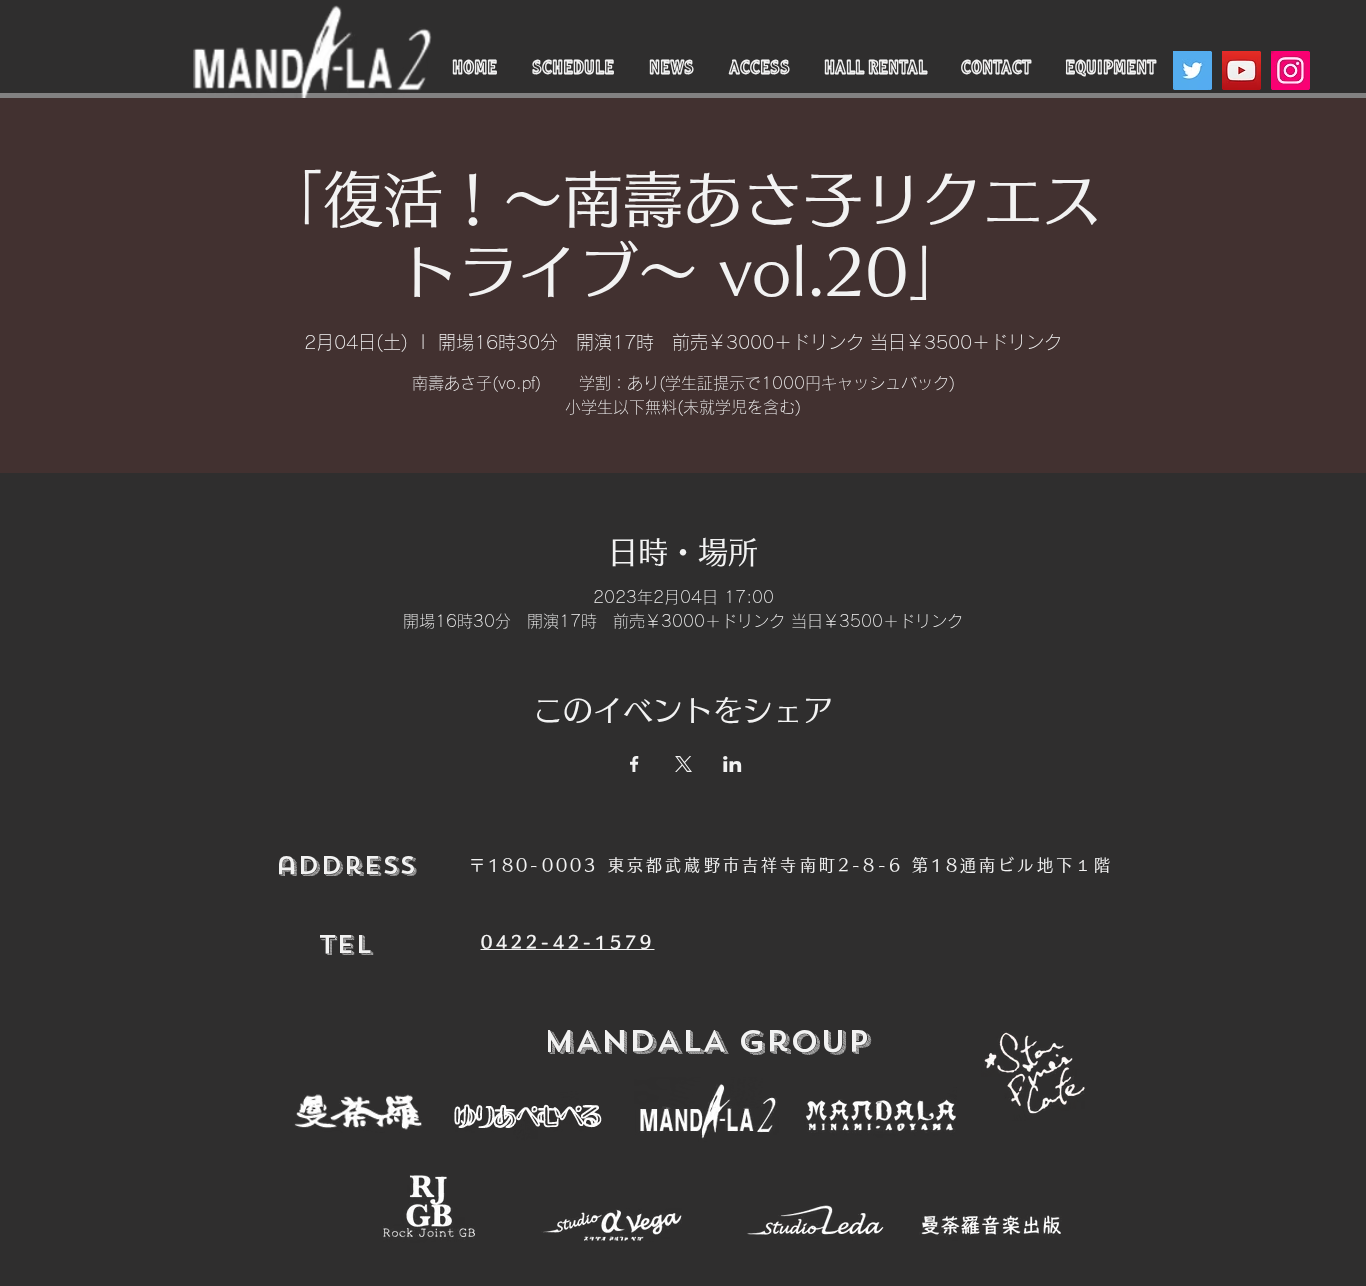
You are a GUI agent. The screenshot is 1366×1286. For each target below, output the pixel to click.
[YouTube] (1241, 70)
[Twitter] (1192, 70)
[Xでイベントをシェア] (683, 764)
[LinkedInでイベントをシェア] (732, 764)
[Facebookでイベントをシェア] (634, 764)
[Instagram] (1290, 70)
